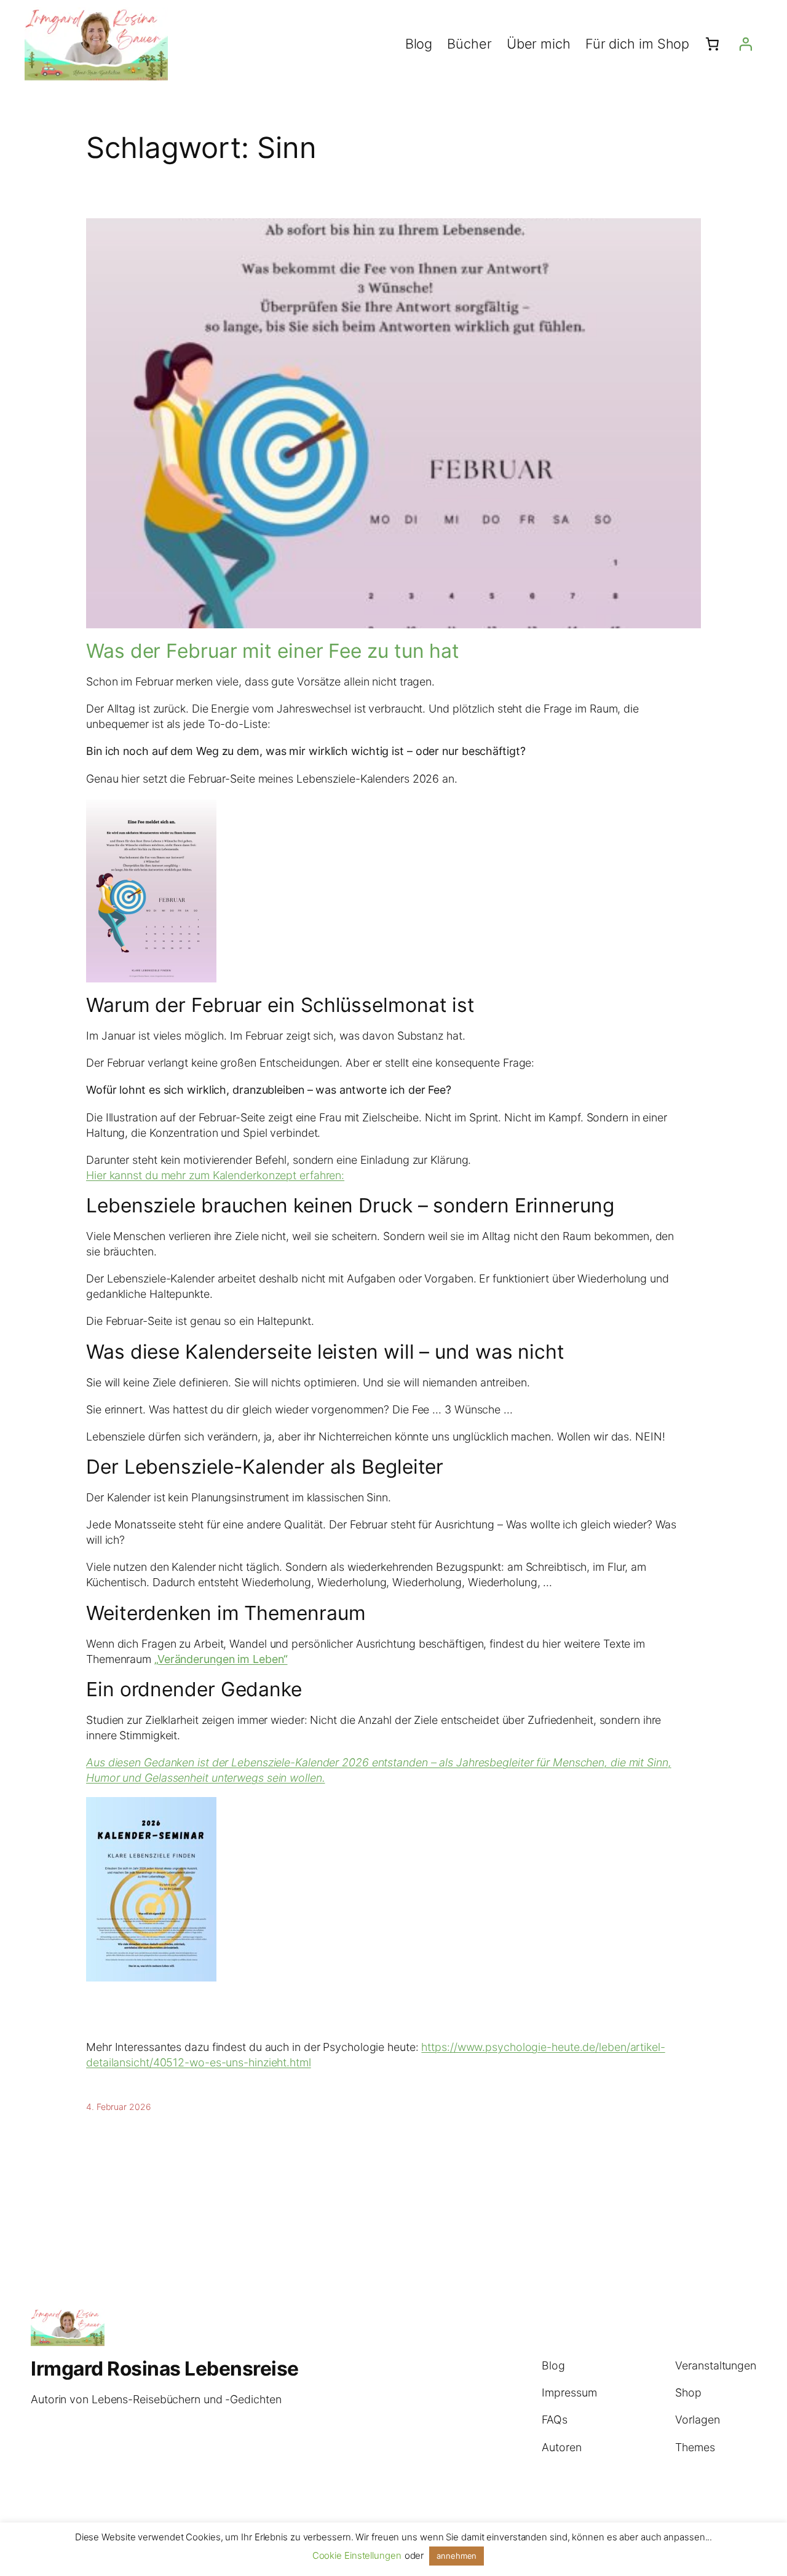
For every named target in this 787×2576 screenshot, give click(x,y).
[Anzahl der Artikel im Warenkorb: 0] (712, 44)
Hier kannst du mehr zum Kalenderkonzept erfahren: (215, 1175)
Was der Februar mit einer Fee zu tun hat (273, 651)
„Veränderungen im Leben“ (221, 1659)
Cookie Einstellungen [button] (357, 2555)
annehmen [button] (457, 2556)
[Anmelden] (746, 44)
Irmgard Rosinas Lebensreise (165, 2369)
